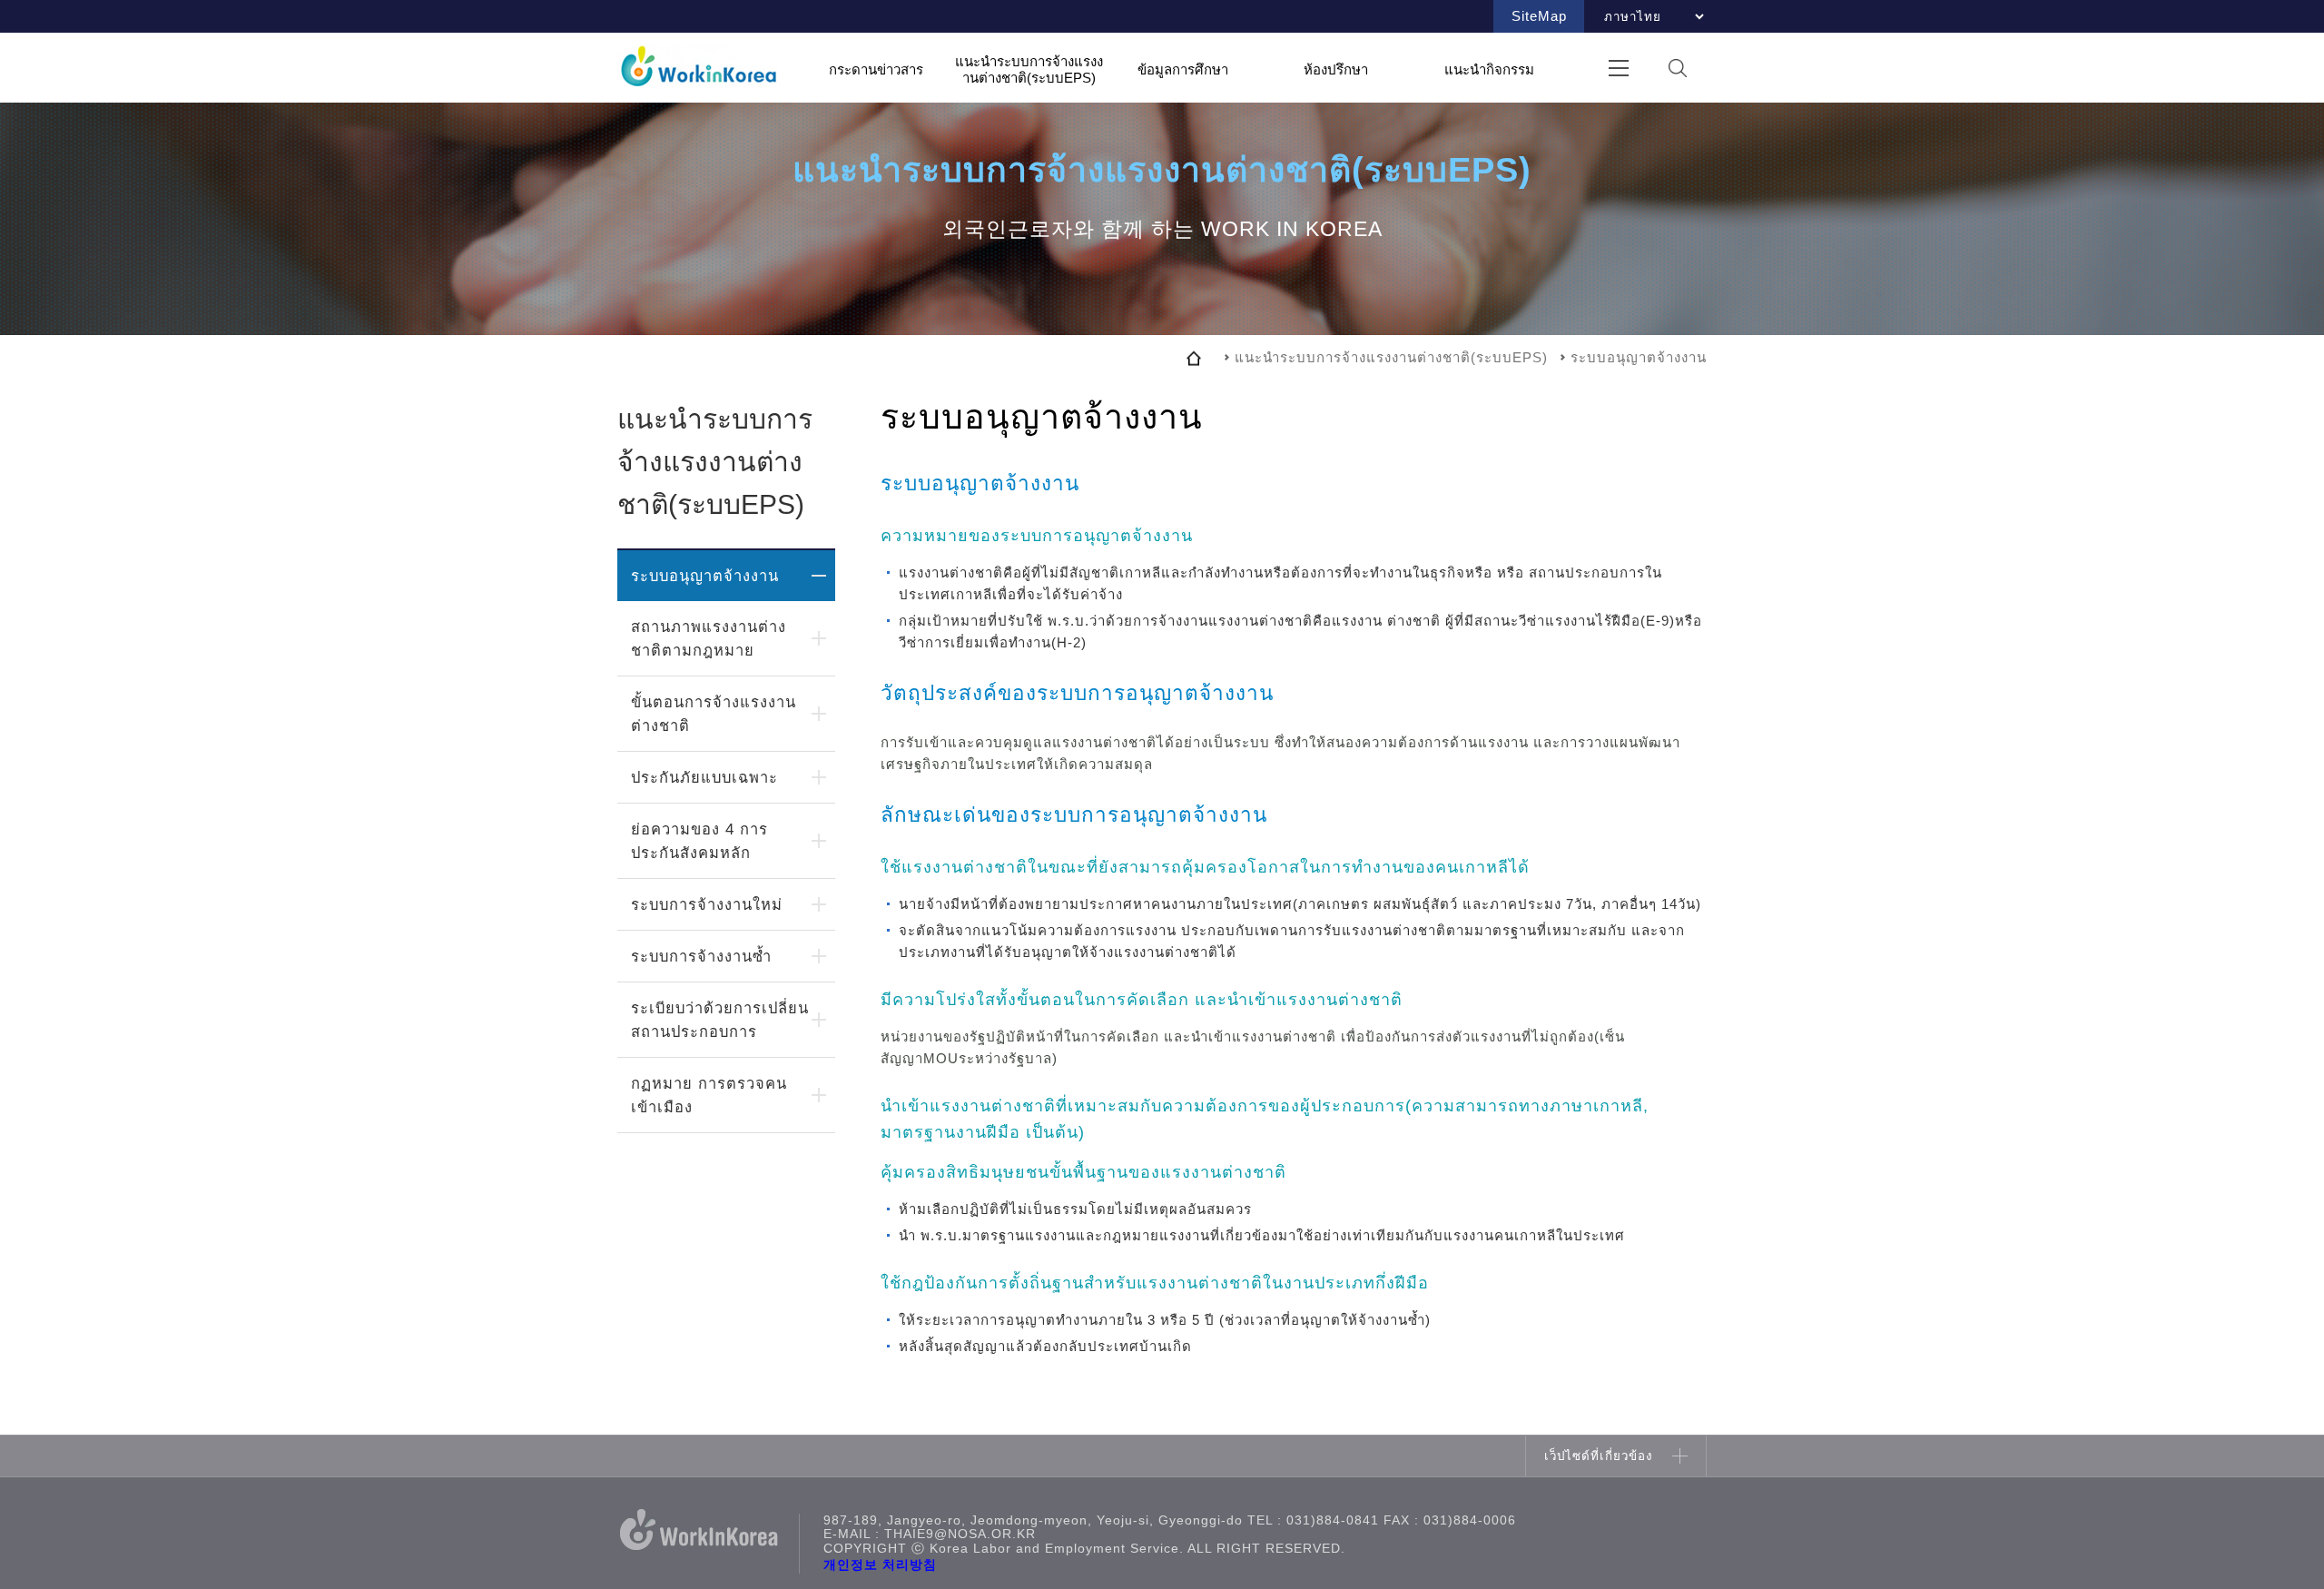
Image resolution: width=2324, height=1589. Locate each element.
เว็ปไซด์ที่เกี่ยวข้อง (1599, 1456)
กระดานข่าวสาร (876, 69)
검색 (1677, 68)
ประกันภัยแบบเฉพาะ (704, 777)
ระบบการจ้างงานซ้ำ (701, 956)
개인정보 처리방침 (880, 1565)
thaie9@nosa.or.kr (960, 1534)
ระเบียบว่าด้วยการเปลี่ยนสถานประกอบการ (720, 1020)
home (1194, 358)
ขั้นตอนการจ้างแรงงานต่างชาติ (714, 714)
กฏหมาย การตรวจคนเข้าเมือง (709, 1095)
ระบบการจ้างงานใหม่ (707, 904)
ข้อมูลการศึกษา (1183, 69)
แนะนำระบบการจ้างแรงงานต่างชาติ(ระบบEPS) (1029, 69)
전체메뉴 (1618, 68)
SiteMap (1539, 16)
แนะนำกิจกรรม (1489, 69)
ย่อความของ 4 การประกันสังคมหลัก (699, 841)
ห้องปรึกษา (1336, 69)
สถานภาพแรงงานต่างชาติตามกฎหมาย (709, 638)
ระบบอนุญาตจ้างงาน (705, 576)
